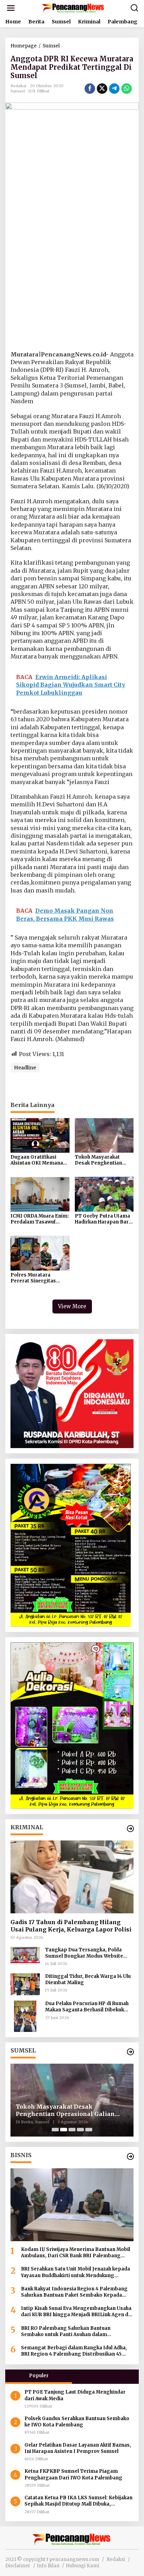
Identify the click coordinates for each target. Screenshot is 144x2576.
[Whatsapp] (127, 89)
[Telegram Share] (114, 89)
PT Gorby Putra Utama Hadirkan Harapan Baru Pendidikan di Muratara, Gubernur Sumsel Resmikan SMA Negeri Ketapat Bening (104, 1219)
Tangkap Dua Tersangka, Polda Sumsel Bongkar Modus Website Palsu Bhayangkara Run (84, 1953)
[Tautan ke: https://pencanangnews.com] (130, 1829)
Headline (25, 1068)
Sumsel (18, 91)
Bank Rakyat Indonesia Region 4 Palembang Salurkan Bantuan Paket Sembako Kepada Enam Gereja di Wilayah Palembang (74, 2292)
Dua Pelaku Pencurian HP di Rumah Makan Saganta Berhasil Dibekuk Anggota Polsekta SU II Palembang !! (88, 2007)
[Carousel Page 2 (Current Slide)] (64, 2130)
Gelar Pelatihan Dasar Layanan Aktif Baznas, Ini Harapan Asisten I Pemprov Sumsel (78, 2448)
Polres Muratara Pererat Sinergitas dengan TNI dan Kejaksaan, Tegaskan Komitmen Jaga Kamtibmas (36, 1278)
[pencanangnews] (73, 8)
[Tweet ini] (102, 89)
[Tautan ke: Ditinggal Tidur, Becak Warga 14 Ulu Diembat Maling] (25, 1984)
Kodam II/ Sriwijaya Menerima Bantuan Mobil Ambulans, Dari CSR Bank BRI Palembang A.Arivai (75, 2253)
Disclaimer (18, 2566)
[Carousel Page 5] (89, 2130)
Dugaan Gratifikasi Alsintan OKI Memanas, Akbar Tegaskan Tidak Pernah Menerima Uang (39, 1160)
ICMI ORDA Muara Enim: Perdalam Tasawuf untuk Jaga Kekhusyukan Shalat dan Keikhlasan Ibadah (40, 1219)
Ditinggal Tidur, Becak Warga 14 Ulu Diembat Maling (88, 1979)
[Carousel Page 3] (72, 2130)
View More (72, 1306)
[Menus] (11, 8)
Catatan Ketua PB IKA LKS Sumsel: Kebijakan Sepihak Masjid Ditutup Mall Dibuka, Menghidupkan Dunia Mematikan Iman (78, 2501)
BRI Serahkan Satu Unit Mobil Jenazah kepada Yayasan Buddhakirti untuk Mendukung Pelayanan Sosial (75, 2272)
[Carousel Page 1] (55, 2130)
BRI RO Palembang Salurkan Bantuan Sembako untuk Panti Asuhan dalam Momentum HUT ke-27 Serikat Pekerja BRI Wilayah (72, 2332)
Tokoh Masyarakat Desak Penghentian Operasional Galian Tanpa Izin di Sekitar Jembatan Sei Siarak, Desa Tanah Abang (100, 1160)
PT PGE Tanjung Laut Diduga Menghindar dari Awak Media (75, 2395)
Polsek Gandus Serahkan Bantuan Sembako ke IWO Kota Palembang (77, 2422)
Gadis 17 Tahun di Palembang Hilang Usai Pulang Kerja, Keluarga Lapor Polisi (71, 1926)
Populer (39, 2376)
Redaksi (116, 2559)
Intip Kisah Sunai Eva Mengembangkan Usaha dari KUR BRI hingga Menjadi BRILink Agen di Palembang (76, 2312)
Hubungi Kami (82, 2566)
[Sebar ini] (90, 89)
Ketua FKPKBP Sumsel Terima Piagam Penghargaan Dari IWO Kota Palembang (73, 2474)
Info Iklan (48, 2566)
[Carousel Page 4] (80, 2130)
